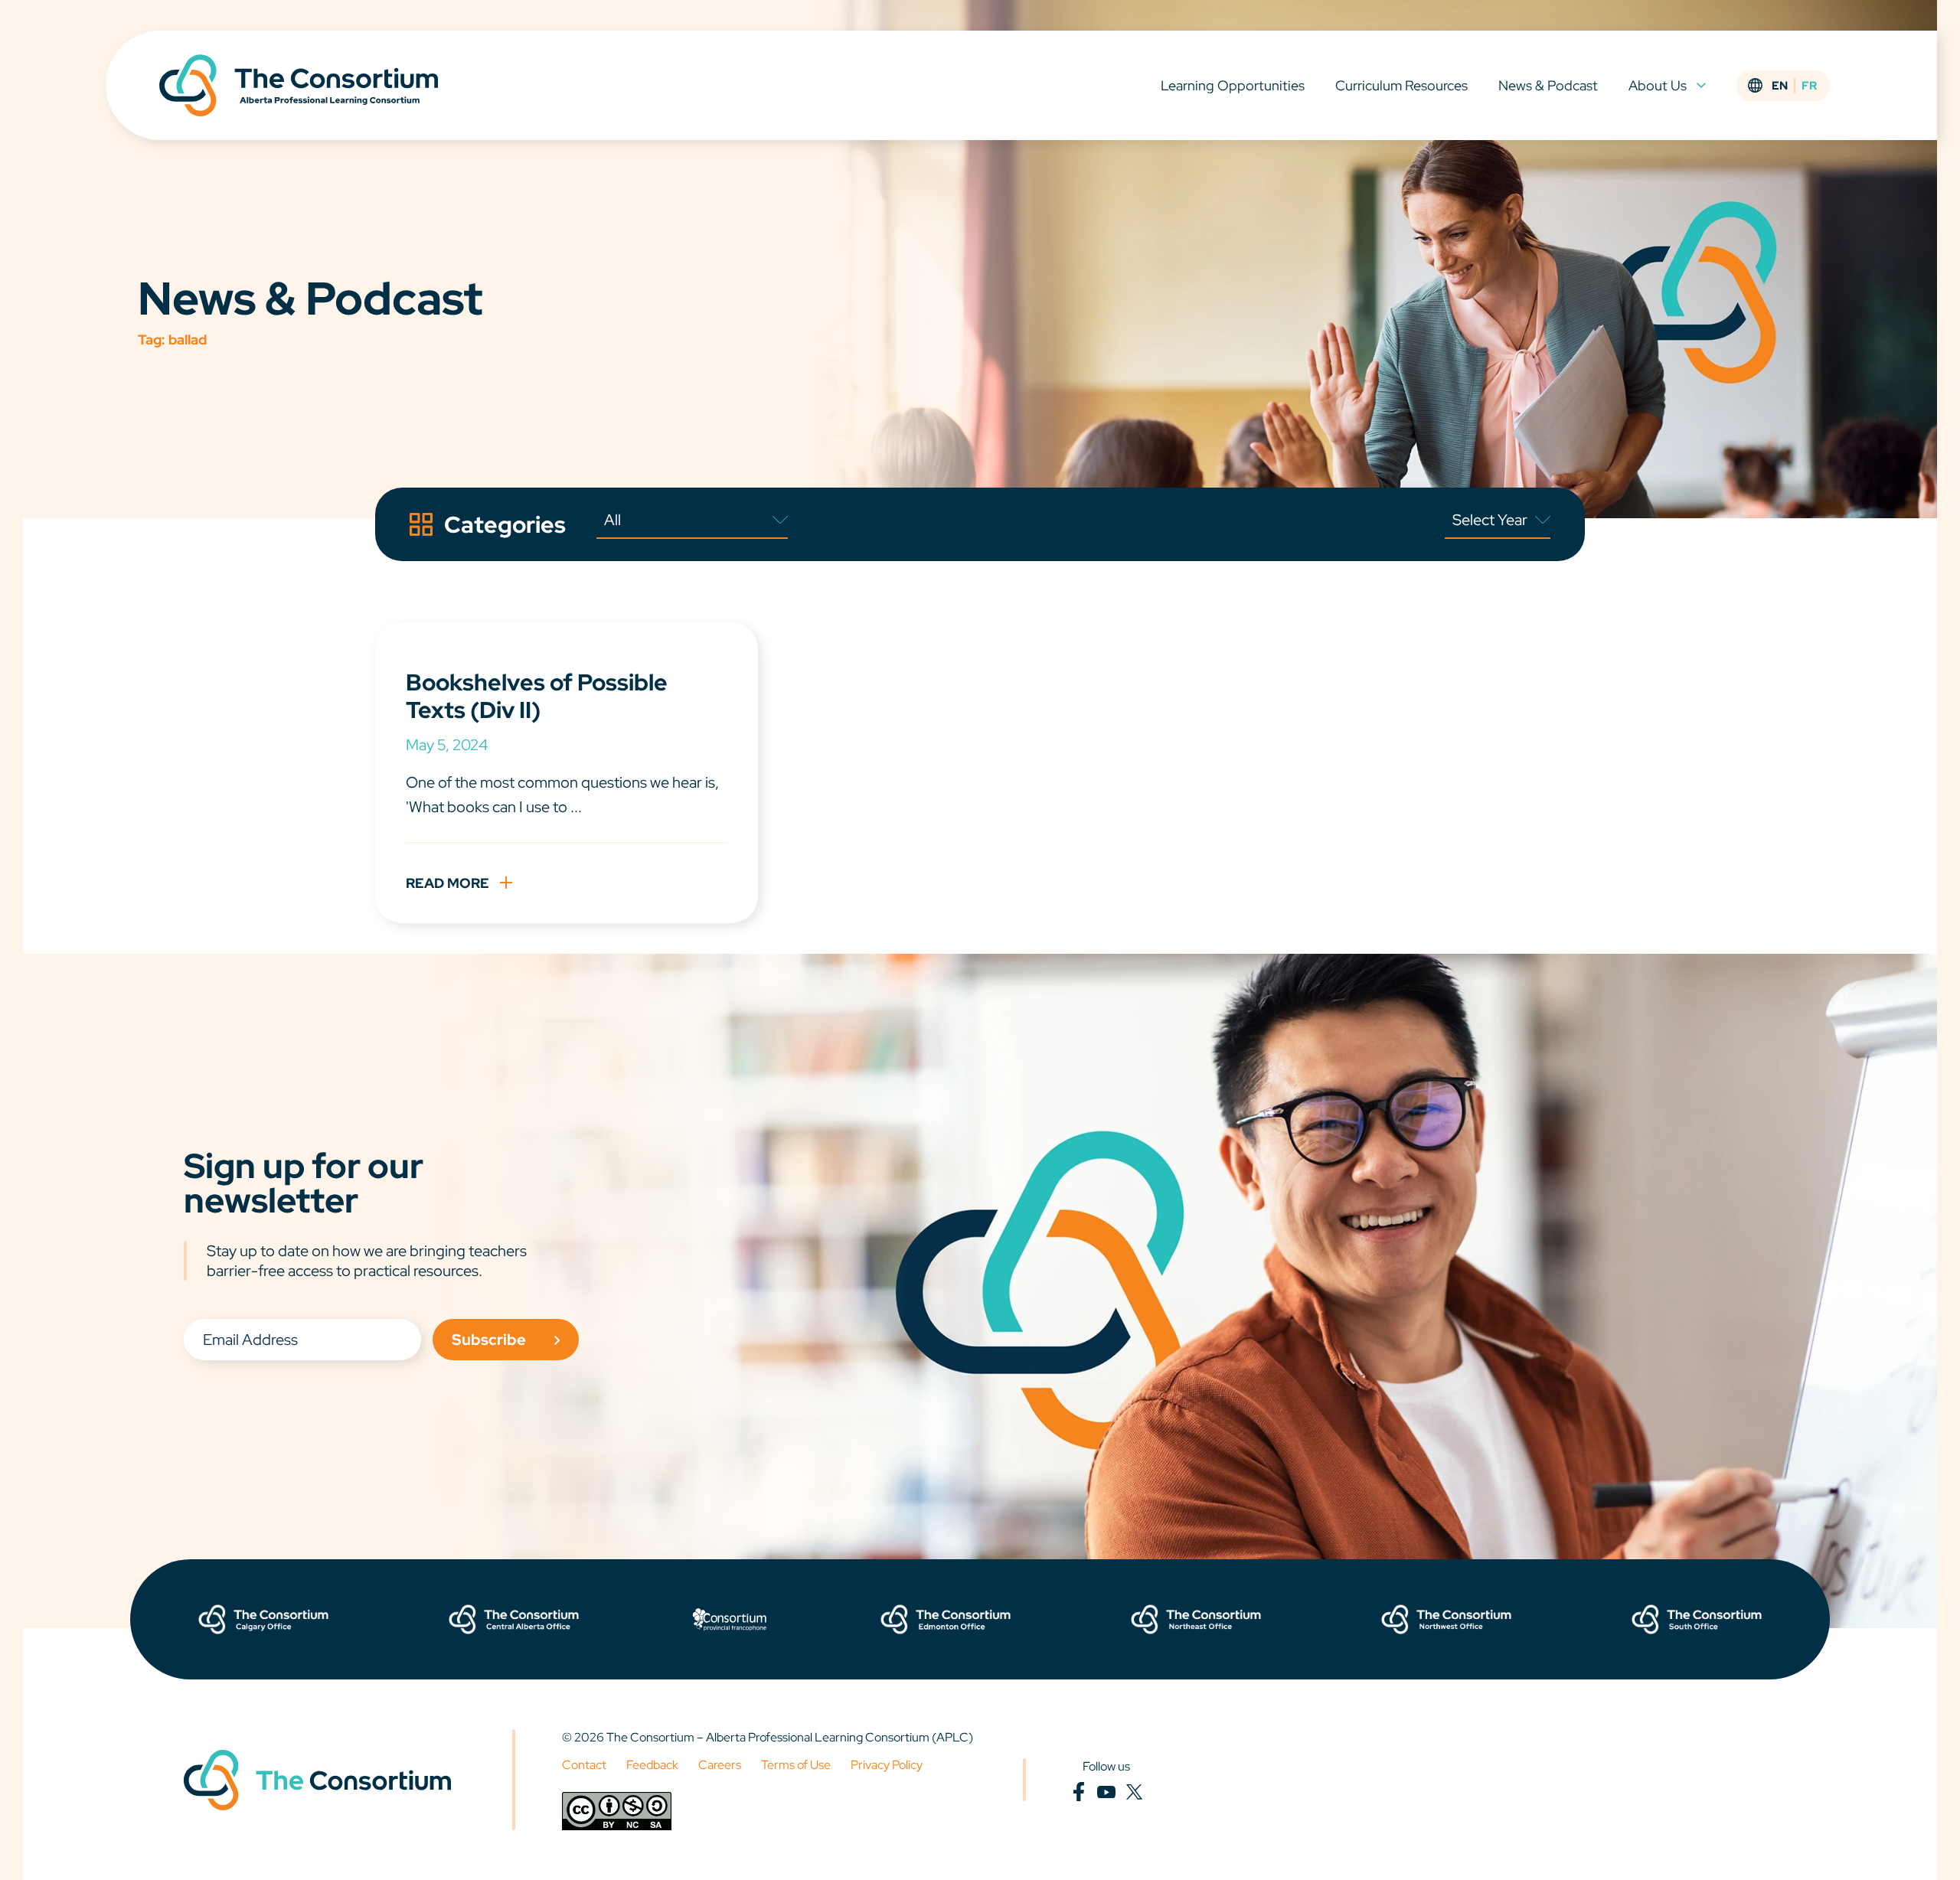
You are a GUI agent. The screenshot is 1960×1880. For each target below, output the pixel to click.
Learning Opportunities (1233, 85)
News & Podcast (1548, 85)
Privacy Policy (887, 1765)
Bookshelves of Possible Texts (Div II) (537, 696)
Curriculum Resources (1401, 85)
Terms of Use (796, 1765)
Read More (448, 883)
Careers (720, 1765)
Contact (584, 1765)
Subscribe (489, 1340)
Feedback (652, 1765)
